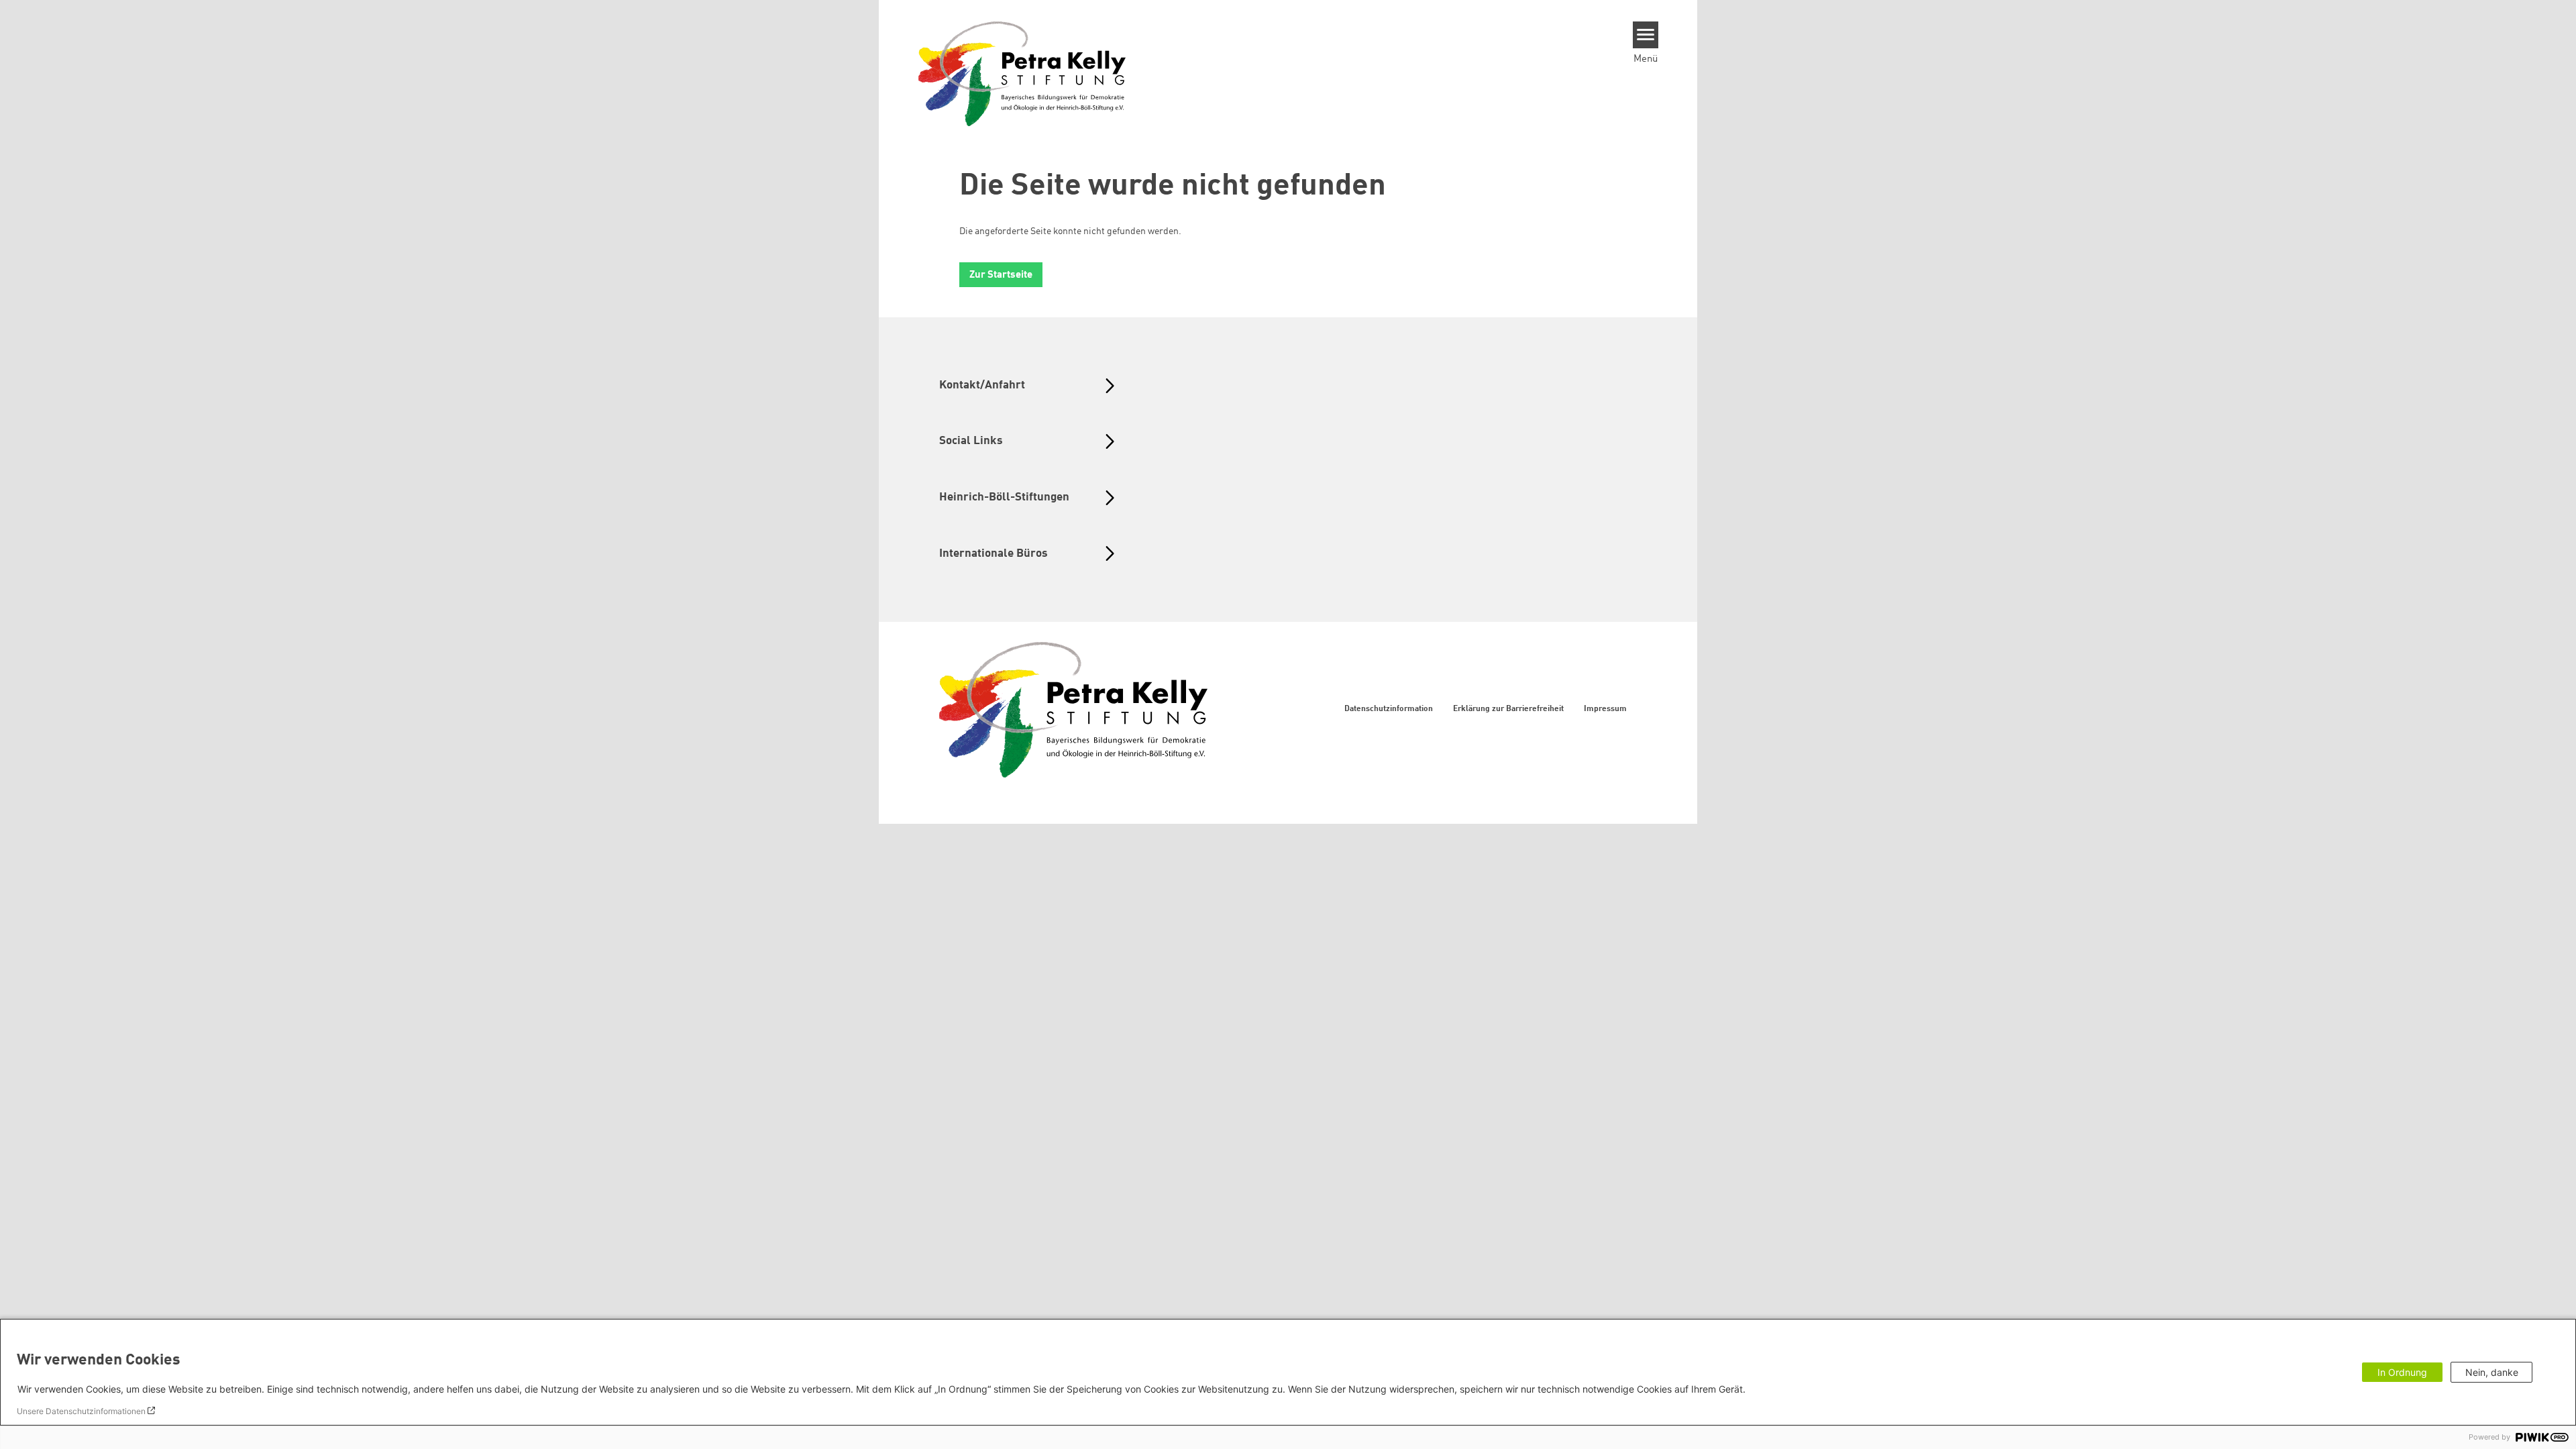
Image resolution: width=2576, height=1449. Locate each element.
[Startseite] (1022, 73)
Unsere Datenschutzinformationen (81, 1411)
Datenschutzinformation (1389, 709)
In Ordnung (2402, 1372)
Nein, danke (2492, 1372)
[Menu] (1646, 35)
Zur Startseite (1001, 275)
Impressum (1605, 709)
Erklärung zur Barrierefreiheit (1508, 709)
